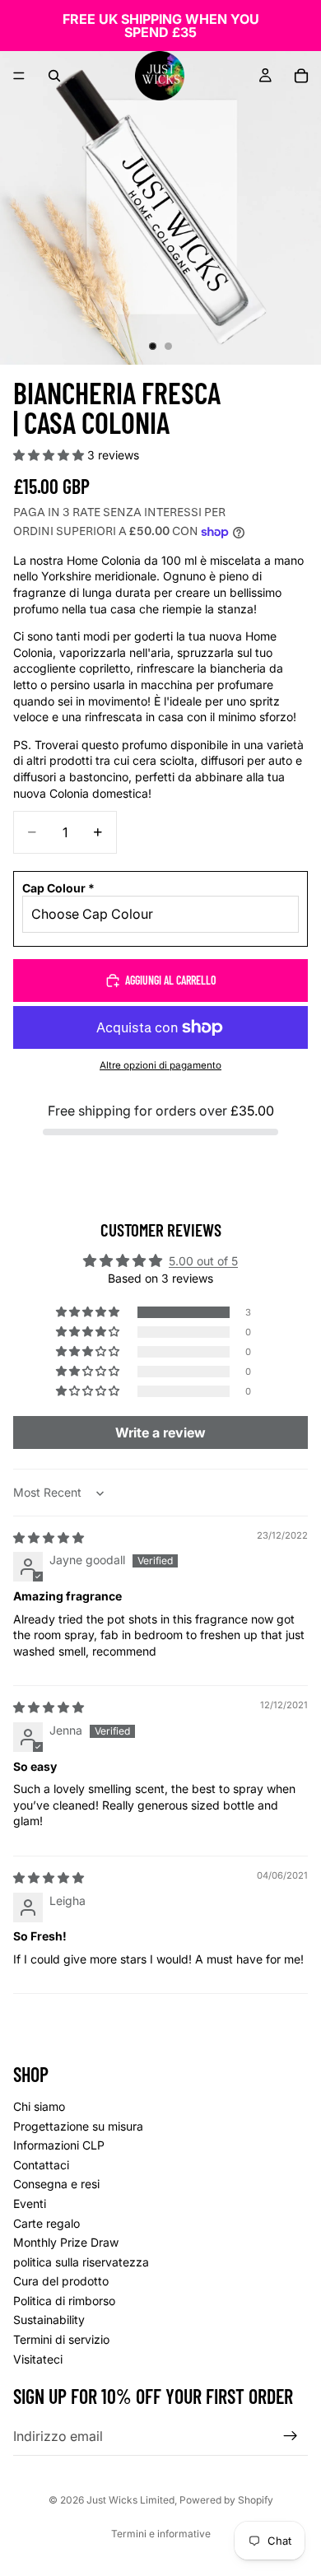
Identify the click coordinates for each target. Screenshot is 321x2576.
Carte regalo (47, 2222)
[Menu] (19, 76)
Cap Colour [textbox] (58, 888)
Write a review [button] (160, 1432)
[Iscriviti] (291, 2436)
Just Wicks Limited (130, 2500)
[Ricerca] (54, 76)
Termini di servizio (61, 2339)
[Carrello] (301, 76)
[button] (50, 455)
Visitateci (38, 2359)
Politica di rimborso (64, 2301)
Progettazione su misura (78, 2125)
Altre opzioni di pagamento (160, 1065)
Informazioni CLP (59, 2145)
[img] (49, 1537)
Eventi (30, 2203)
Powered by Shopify (226, 2500)
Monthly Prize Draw (66, 2242)
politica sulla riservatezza (81, 2262)
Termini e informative (161, 2534)
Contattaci (41, 2165)
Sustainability (49, 2320)
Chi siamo (39, 2106)
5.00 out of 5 (203, 1261)
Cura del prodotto (61, 2281)
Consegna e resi (56, 2184)
